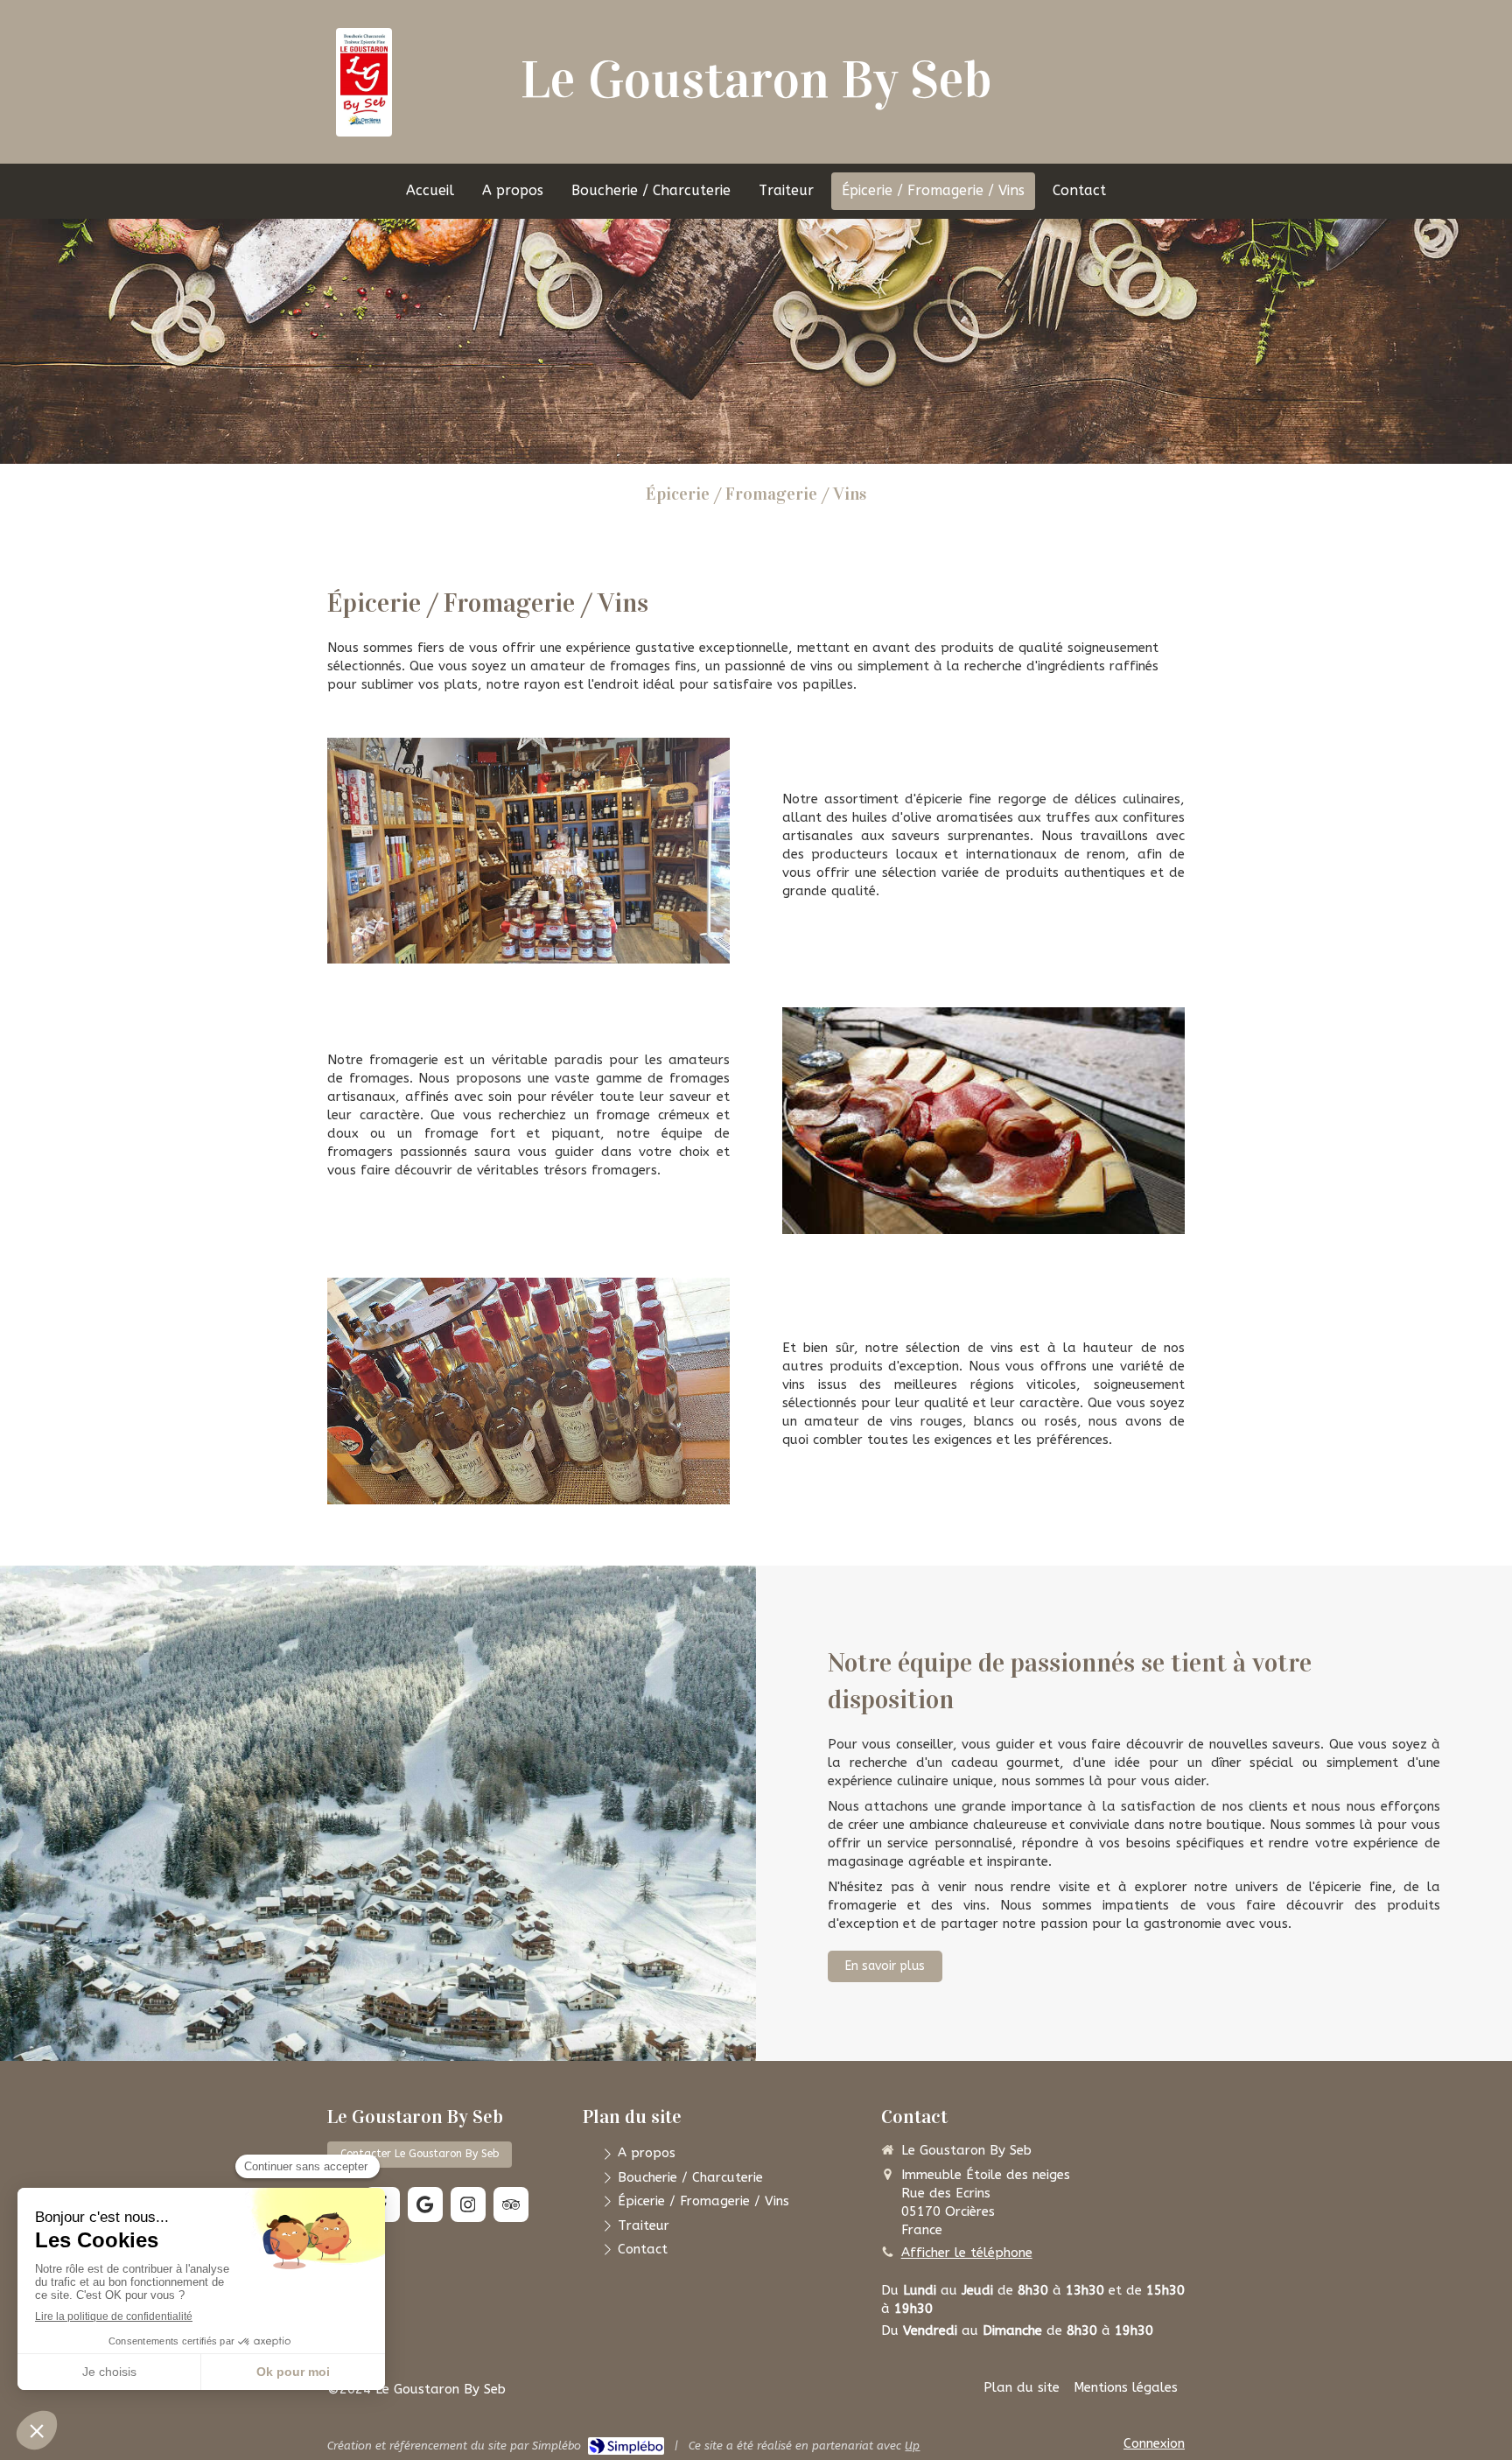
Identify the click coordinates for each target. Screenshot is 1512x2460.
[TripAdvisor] (511, 2204)
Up (912, 2446)
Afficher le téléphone (967, 2253)
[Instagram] (468, 2204)
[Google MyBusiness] (425, 2204)
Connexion (1154, 2443)
